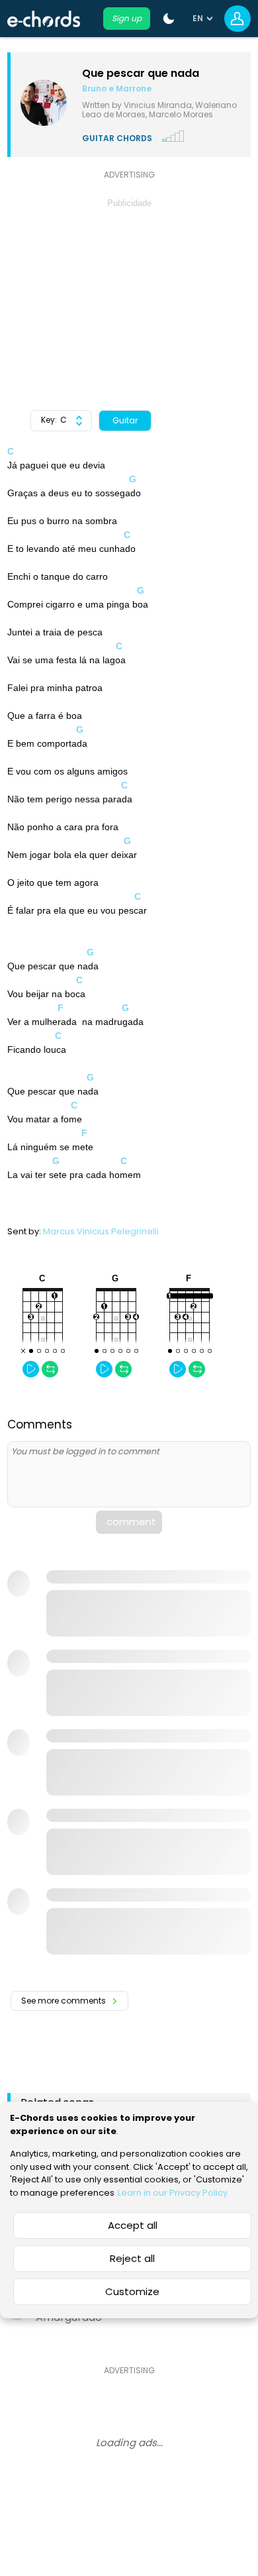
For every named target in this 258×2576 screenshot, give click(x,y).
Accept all (133, 2225)
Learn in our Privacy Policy (173, 2193)
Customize (132, 2291)
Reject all (132, 2258)
